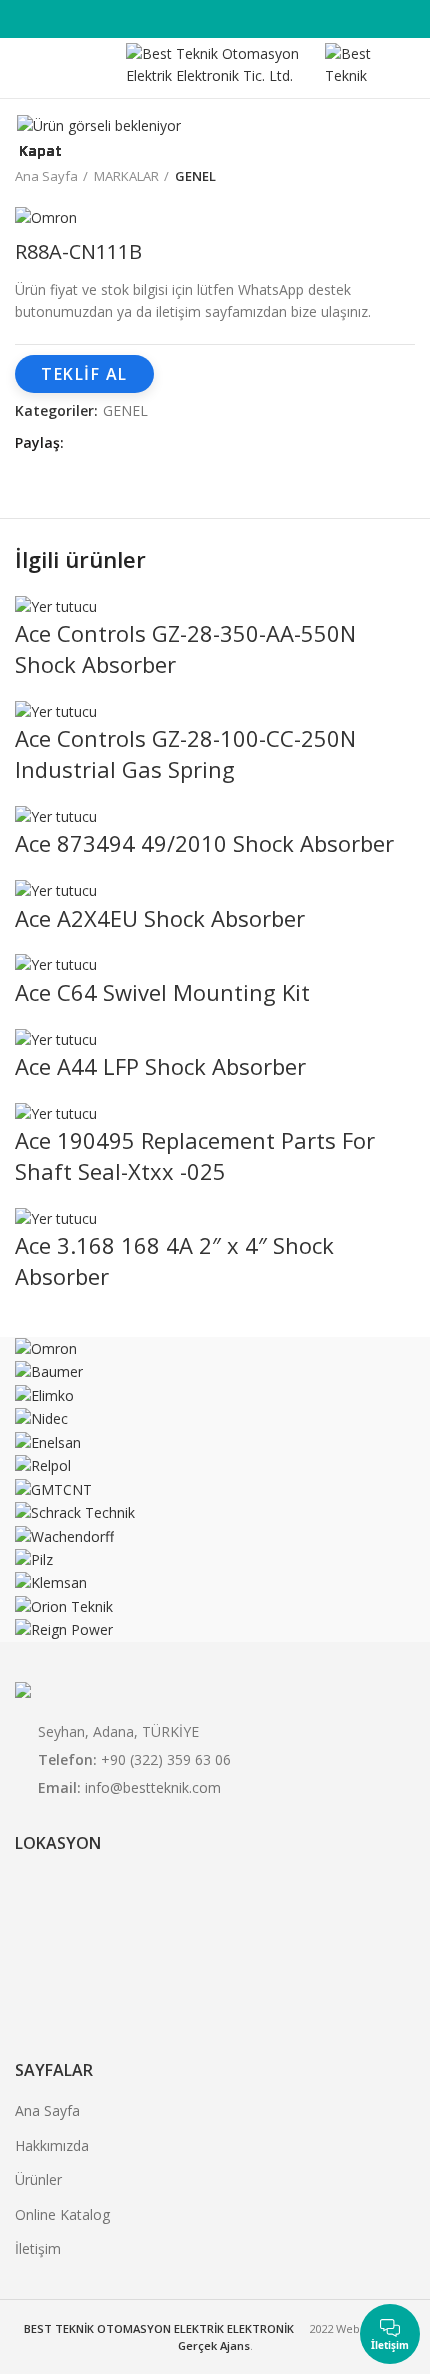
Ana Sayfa (47, 2110)
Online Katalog (62, 2214)
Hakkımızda (52, 2145)
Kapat (40, 151)
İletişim (38, 2248)
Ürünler (38, 2179)
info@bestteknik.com (153, 1787)
